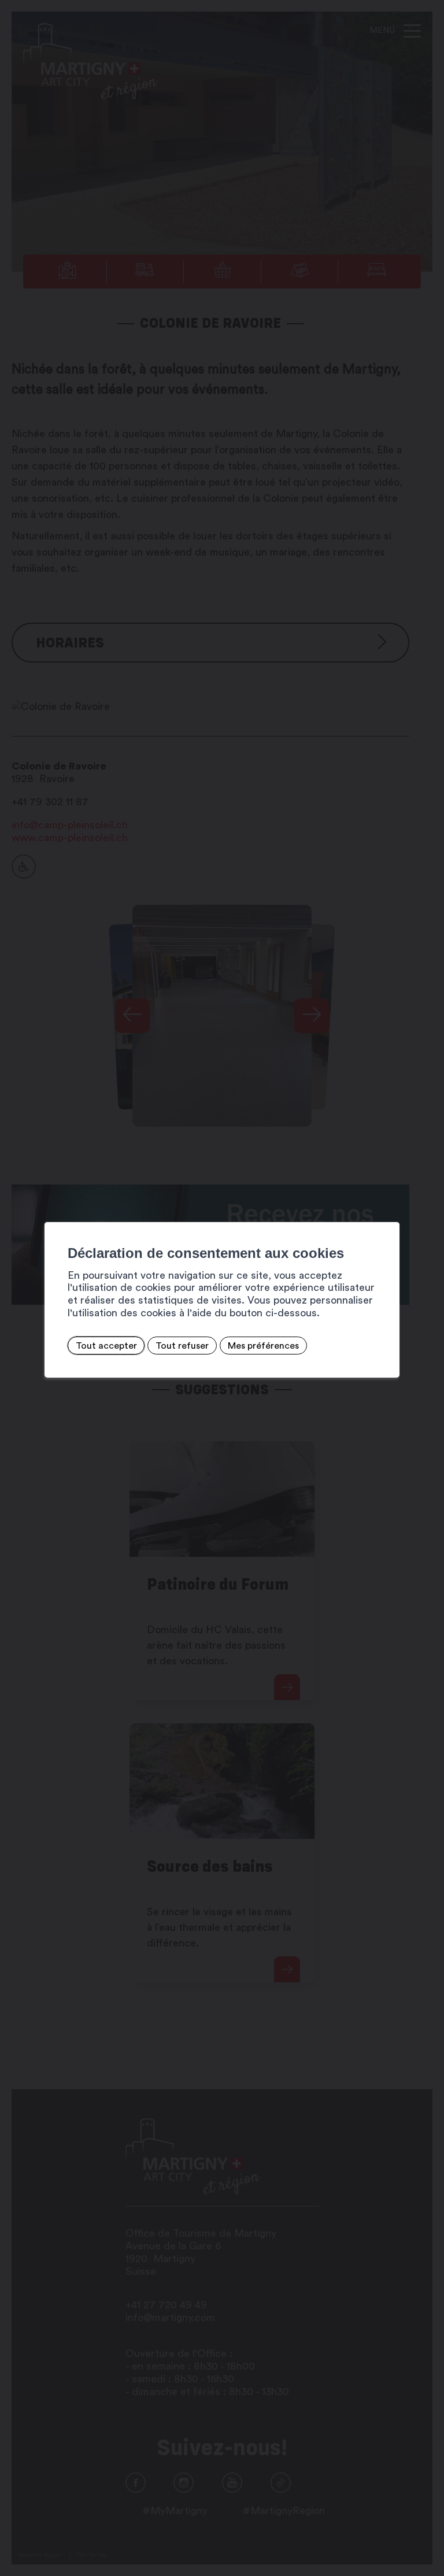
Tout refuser (182, 1346)
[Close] (389, 1209)
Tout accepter (106, 1346)
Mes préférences (263, 1346)
